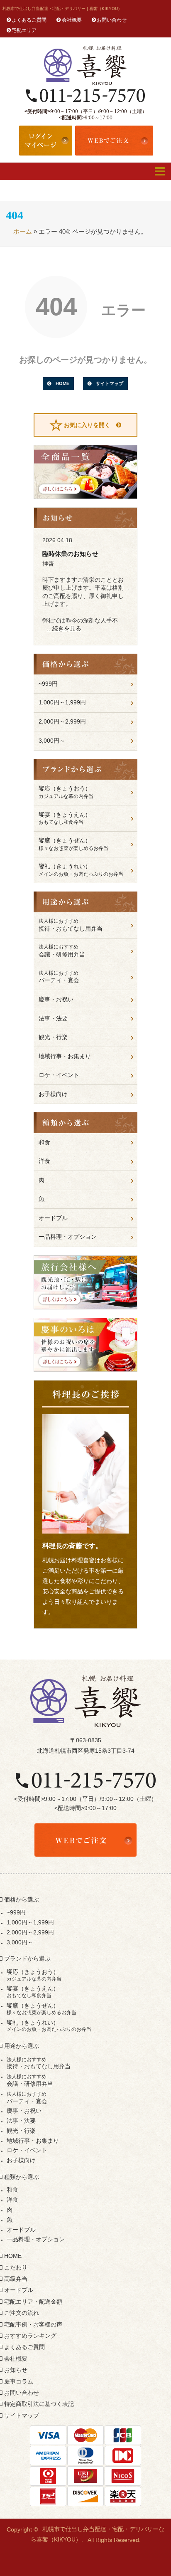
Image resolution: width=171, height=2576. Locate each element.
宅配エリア (24, 30)
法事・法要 (53, 1018)
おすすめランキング (30, 2336)
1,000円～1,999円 (62, 702)
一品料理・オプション (68, 1237)
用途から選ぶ (22, 2046)
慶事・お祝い (56, 999)
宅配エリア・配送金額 (33, 2302)
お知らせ (16, 2370)
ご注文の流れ (22, 2313)
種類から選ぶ (22, 2177)
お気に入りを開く (87, 425)
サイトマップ (110, 383)
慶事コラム (19, 2381)
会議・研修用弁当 (62, 951)
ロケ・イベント (59, 1075)
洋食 (44, 1161)
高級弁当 (16, 2279)
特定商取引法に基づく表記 (39, 2404)
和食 (44, 1142)
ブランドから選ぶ (27, 1959)
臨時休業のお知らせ (70, 554)
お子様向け (53, 1094)
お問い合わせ (112, 20)
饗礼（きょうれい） (81, 870)
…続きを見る (64, 628)
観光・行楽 (53, 1037)
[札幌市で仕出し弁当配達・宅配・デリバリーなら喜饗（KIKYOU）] (85, 65)
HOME (62, 383)
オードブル (53, 1218)
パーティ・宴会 (59, 977)
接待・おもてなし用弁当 (71, 925)
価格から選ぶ (22, 1899)
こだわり (16, 2267)
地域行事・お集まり (65, 1056)
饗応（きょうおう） (66, 792)
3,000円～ (52, 741)
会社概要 (72, 20)
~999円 (48, 684)
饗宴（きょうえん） (65, 818)
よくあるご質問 (29, 20)
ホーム (23, 231)
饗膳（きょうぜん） (73, 844)
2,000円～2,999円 (62, 721)
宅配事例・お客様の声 (33, 2324)
